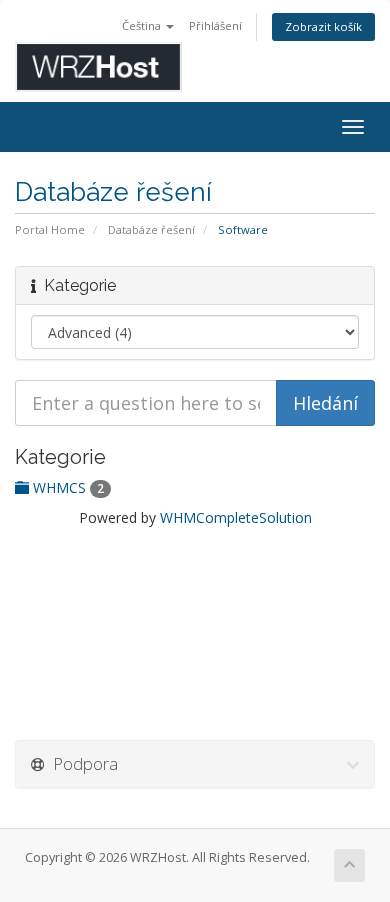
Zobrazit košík (323, 26)
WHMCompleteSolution (236, 517)
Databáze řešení (151, 229)
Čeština (143, 25)
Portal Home (50, 229)
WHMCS (66, 487)
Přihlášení (215, 25)
